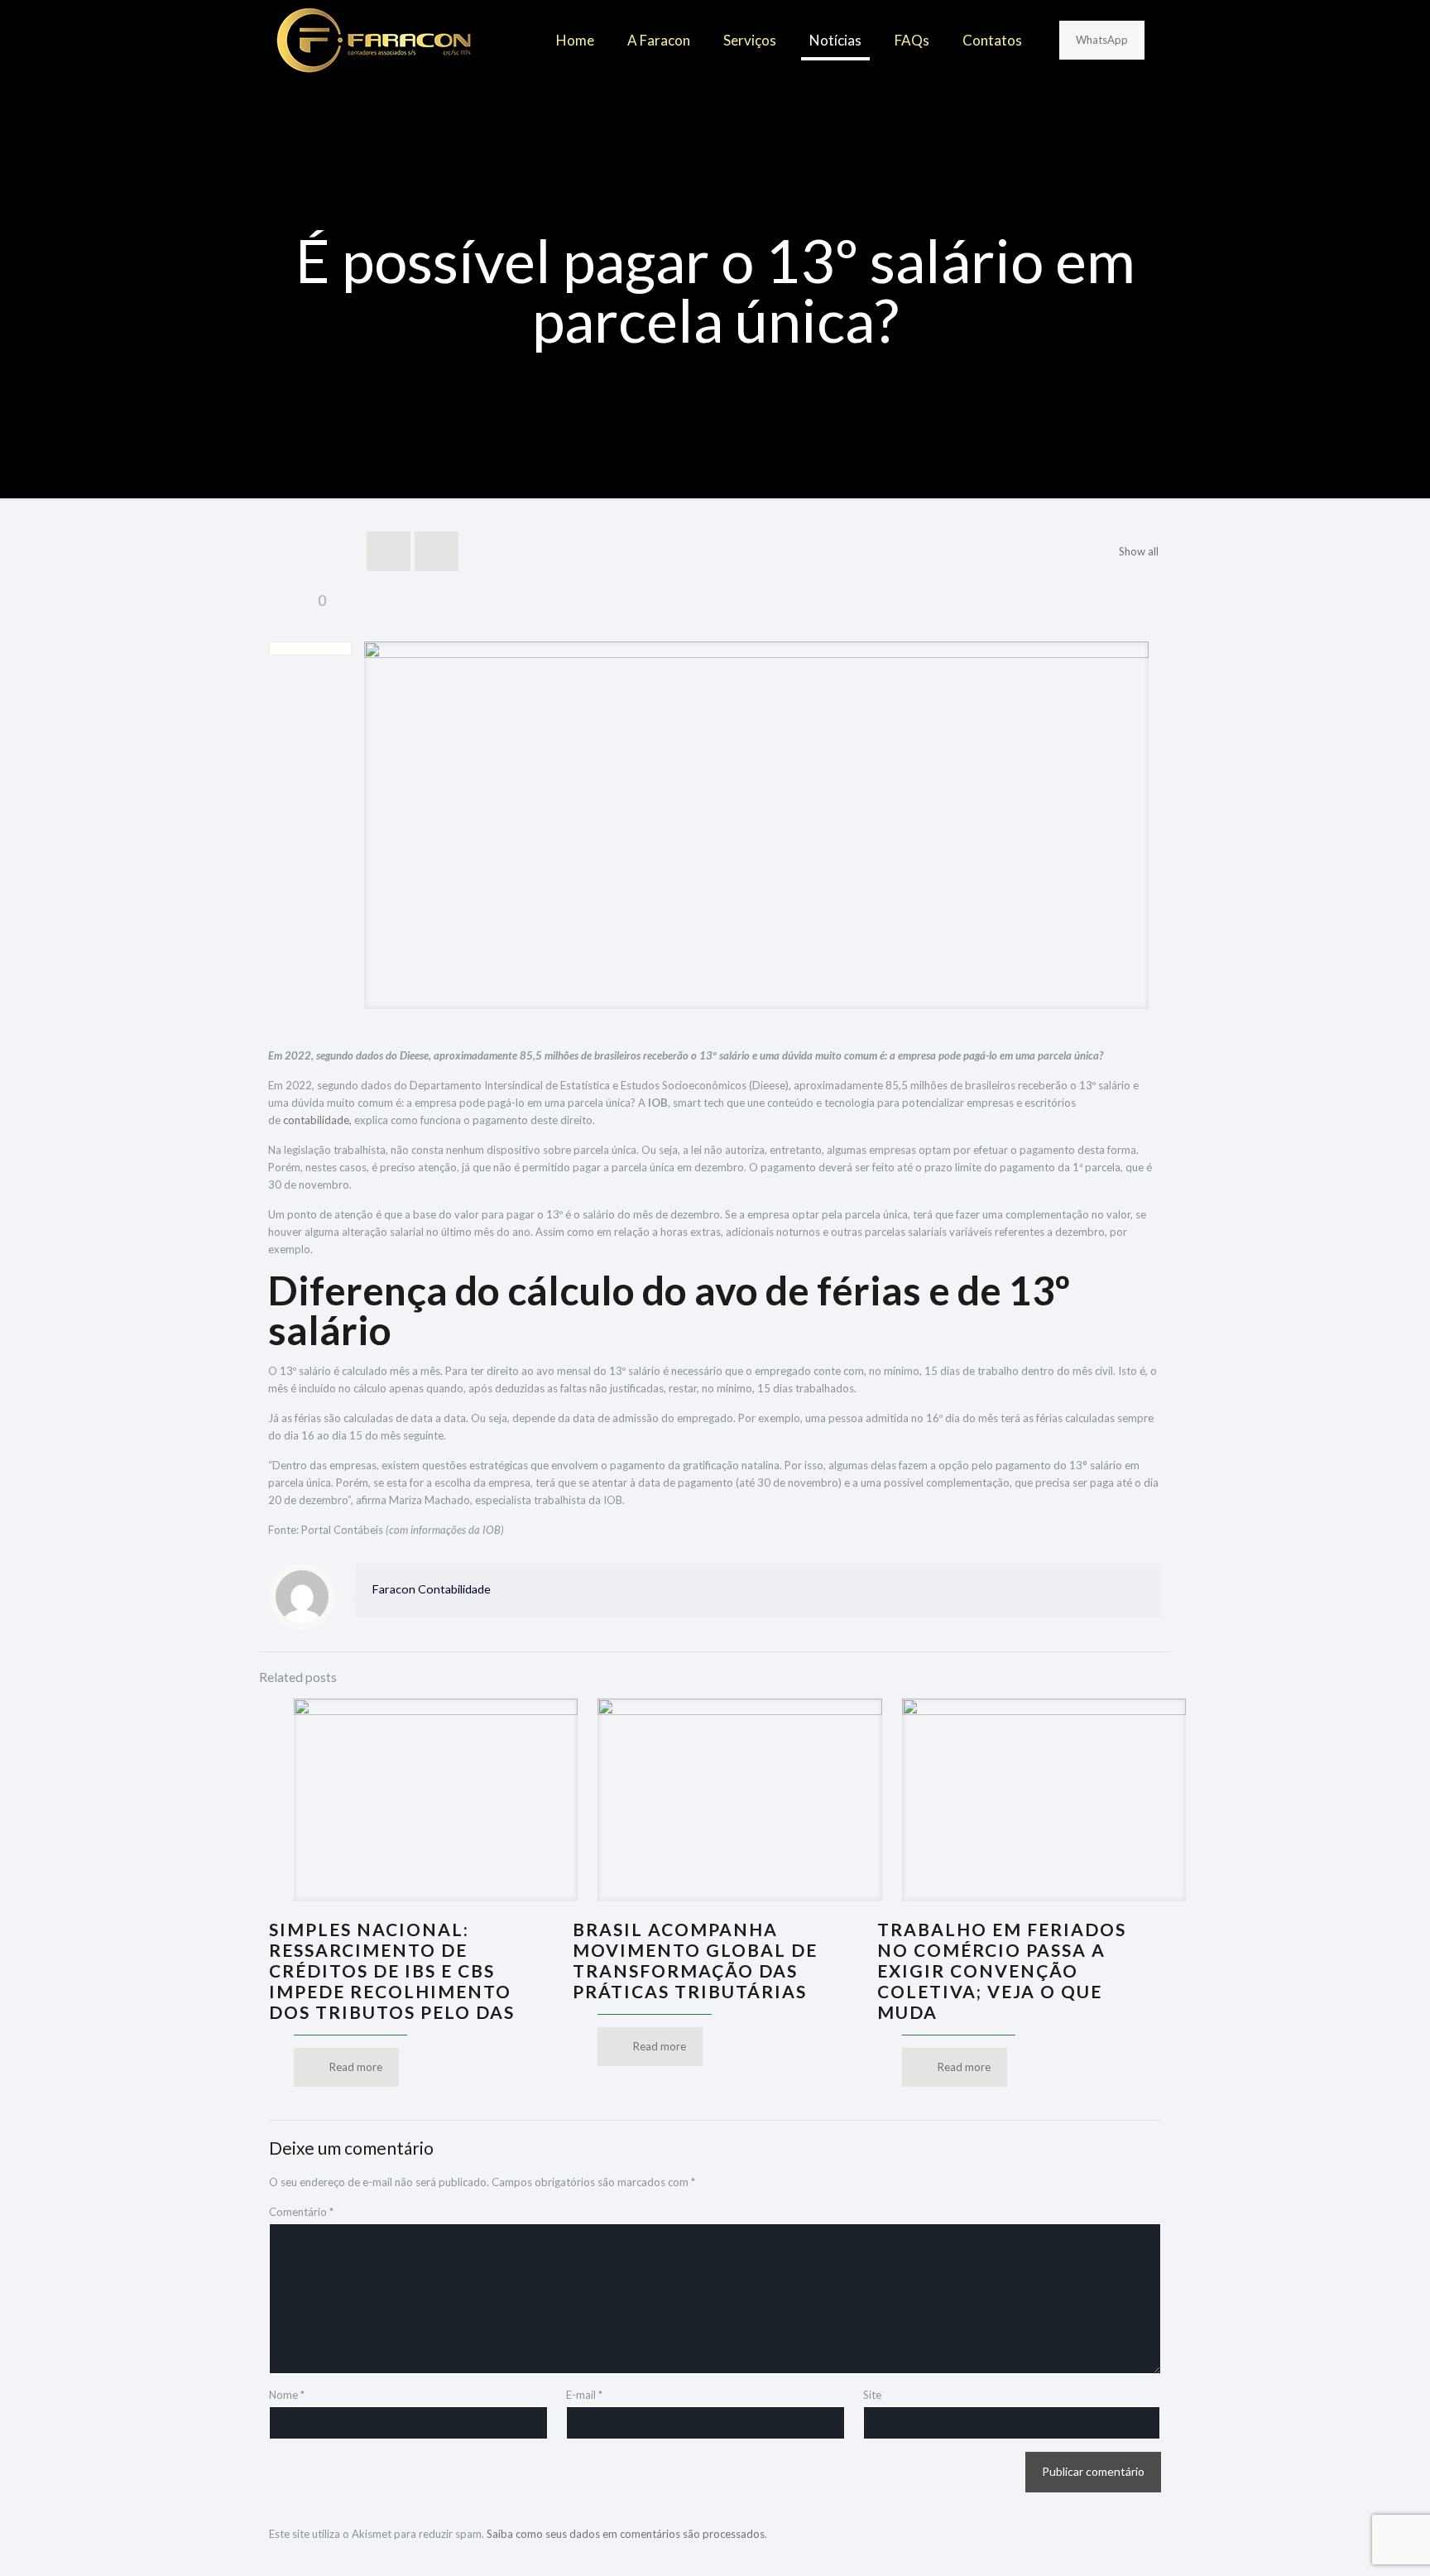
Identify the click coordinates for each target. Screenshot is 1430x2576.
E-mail (584, 2395)
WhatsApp (1102, 40)
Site (872, 2395)
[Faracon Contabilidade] (374, 40)
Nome (287, 2395)
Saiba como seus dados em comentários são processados (626, 2534)
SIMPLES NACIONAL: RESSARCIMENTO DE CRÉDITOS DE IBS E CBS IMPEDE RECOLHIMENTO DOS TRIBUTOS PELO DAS (392, 1970)
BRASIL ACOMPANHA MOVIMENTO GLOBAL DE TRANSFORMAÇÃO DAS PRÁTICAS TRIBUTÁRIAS (695, 1960)
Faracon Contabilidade (432, 1589)
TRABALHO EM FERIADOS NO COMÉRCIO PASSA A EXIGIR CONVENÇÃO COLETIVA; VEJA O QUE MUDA (1002, 1970)
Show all (1139, 551)
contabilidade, (317, 1120)
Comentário (301, 2212)
